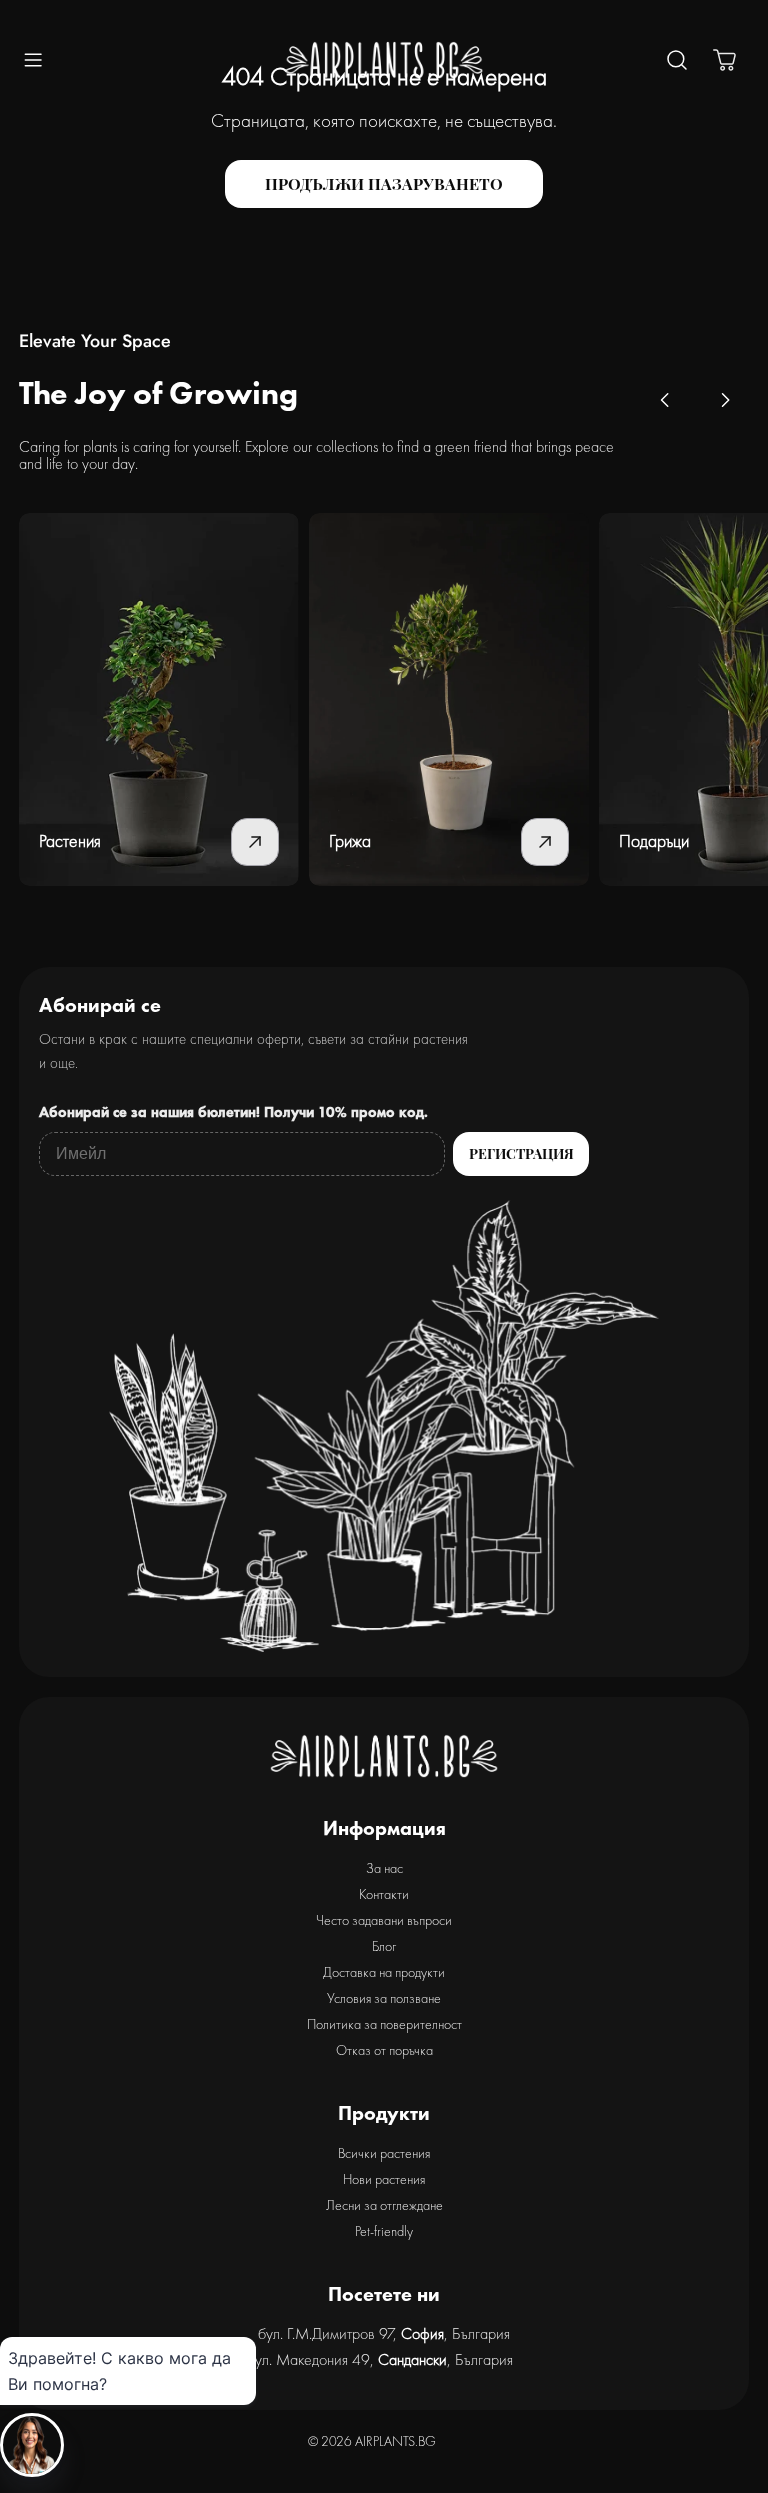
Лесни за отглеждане (384, 2205)
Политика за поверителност (384, 2024)
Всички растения (384, 2153)
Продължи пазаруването (384, 183)
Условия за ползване (384, 1998)
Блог (384, 1946)
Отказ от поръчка (384, 2050)
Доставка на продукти (384, 1972)
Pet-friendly (384, 2231)
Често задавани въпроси (384, 1920)
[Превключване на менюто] (33, 60)
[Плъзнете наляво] (665, 400)
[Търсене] (677, 60)
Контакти (384, 1894)
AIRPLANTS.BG (395, 2441)
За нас (384, 1868)
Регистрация (521, 1153)
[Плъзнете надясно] (725, 400)
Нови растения (384, 2179)
